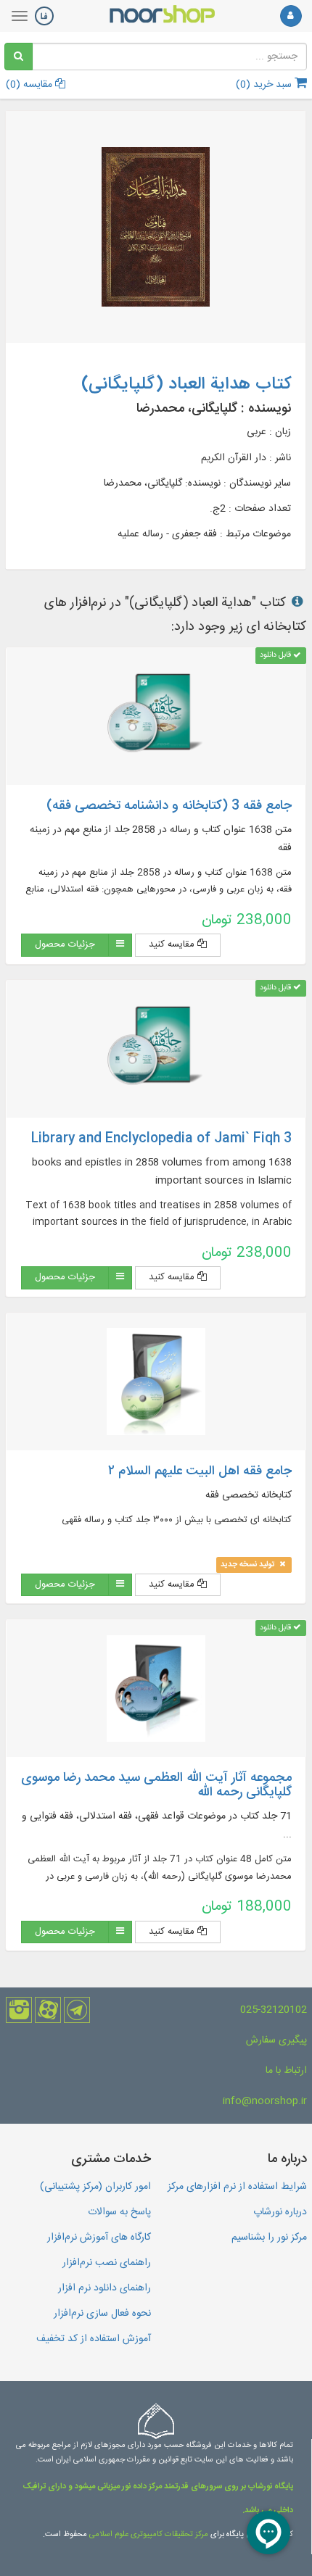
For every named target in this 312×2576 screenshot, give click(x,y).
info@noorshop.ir (265, 2101)
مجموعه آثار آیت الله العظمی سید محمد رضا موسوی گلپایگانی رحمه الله (156, 1785)
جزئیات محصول (65, 944)
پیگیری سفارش (276, 2040)
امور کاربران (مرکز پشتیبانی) (95, 2187)
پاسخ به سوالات (119, 2212)
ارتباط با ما (286, 2071)
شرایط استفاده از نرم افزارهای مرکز (237, 2187)
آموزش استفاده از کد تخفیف (94, 2339)
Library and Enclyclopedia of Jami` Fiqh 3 (161, 1139)
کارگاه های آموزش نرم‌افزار (99, 2238)
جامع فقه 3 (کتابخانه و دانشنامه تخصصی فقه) (169, 806)
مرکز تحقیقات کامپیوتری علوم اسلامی (149, 2535)
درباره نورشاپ (280, 2212)
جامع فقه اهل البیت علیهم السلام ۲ (200, 1471)
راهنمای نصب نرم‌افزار (107, 2263)
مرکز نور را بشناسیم (269, 2238)
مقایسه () (30, 85)
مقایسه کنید (173, 944)
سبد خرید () (265, 85)
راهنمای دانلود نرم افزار (104, 2288)
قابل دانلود (276, 656)
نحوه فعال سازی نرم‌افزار (102, 2314)
